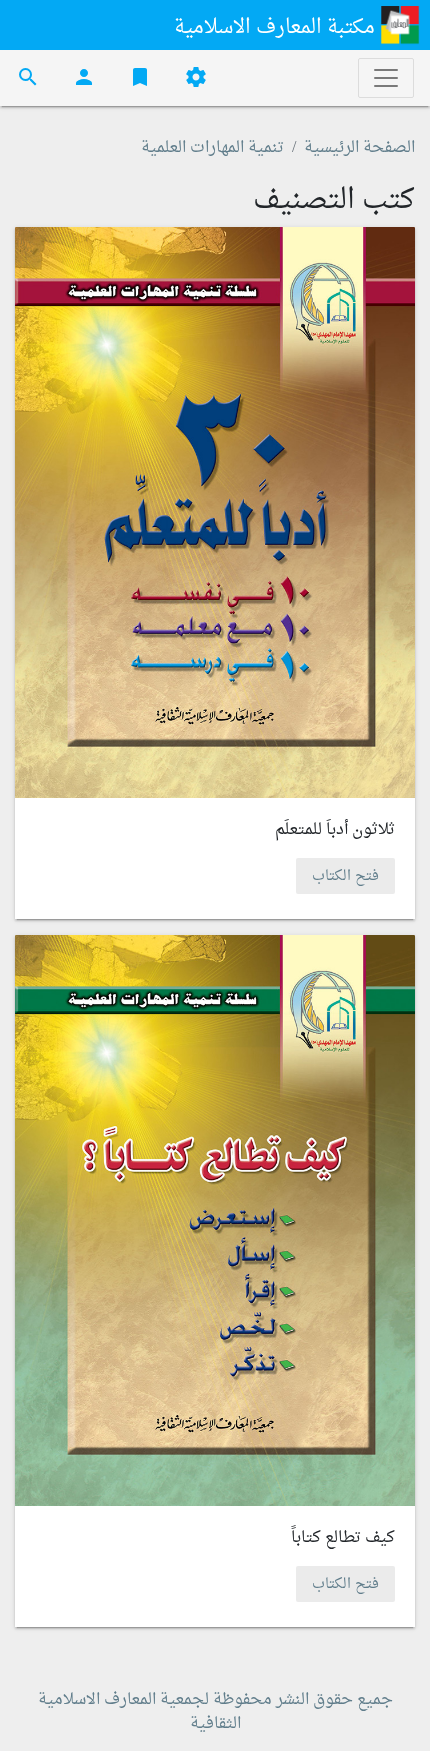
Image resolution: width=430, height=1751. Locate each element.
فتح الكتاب (345, 876)
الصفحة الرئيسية (359, 148)
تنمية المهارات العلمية (212, 148)
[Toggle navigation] (386, 78)
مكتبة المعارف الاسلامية (277, 28)
